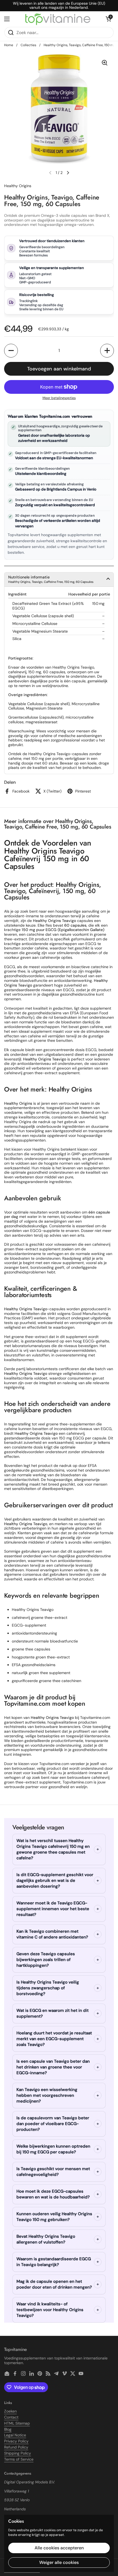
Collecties (28, 45)
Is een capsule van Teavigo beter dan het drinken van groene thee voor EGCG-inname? (53, 2067)
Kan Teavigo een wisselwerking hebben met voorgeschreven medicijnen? (47, 2095)
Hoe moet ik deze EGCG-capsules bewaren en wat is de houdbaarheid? (53, 2194)
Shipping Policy (18, 2453)
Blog (8, 2429)
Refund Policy (16, 2447)
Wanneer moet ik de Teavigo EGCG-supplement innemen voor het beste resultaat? (53, 1909)
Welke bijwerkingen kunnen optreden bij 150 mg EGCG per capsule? (53, 2149)
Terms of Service (19, 2459)
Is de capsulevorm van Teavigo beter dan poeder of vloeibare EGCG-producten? (53, 2124)
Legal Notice (15, 2435)
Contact (11, 2417)
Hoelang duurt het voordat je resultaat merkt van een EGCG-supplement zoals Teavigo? (54, 2039)
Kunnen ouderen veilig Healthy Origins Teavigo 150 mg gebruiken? (54, 2217)
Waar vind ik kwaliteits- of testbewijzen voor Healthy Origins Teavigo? (50, 2310)
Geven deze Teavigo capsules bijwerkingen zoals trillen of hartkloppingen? (46, 1960)
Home (9, 45)
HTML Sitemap (17, 2423)
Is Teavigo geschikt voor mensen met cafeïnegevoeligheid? (53, 2172)
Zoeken (10, 2411)
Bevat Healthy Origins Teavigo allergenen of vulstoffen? (46, 2239)
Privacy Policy (16, 2441)
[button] (108, 19)
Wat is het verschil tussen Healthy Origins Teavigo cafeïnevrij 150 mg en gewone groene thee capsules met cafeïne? (53, 1849)
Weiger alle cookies (59, 2562)
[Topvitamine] (58, 19)
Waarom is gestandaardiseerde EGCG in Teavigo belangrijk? (54, 2262)
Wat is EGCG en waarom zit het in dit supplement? (53, 2013)
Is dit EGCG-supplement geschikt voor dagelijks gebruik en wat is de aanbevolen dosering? (55, 1880)
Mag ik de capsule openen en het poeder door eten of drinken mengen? (54, 2284)
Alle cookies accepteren (59, 2548)
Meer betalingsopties (59, 398)
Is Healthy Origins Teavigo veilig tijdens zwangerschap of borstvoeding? (48, 1988)
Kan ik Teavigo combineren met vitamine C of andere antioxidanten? (52, 1934)
